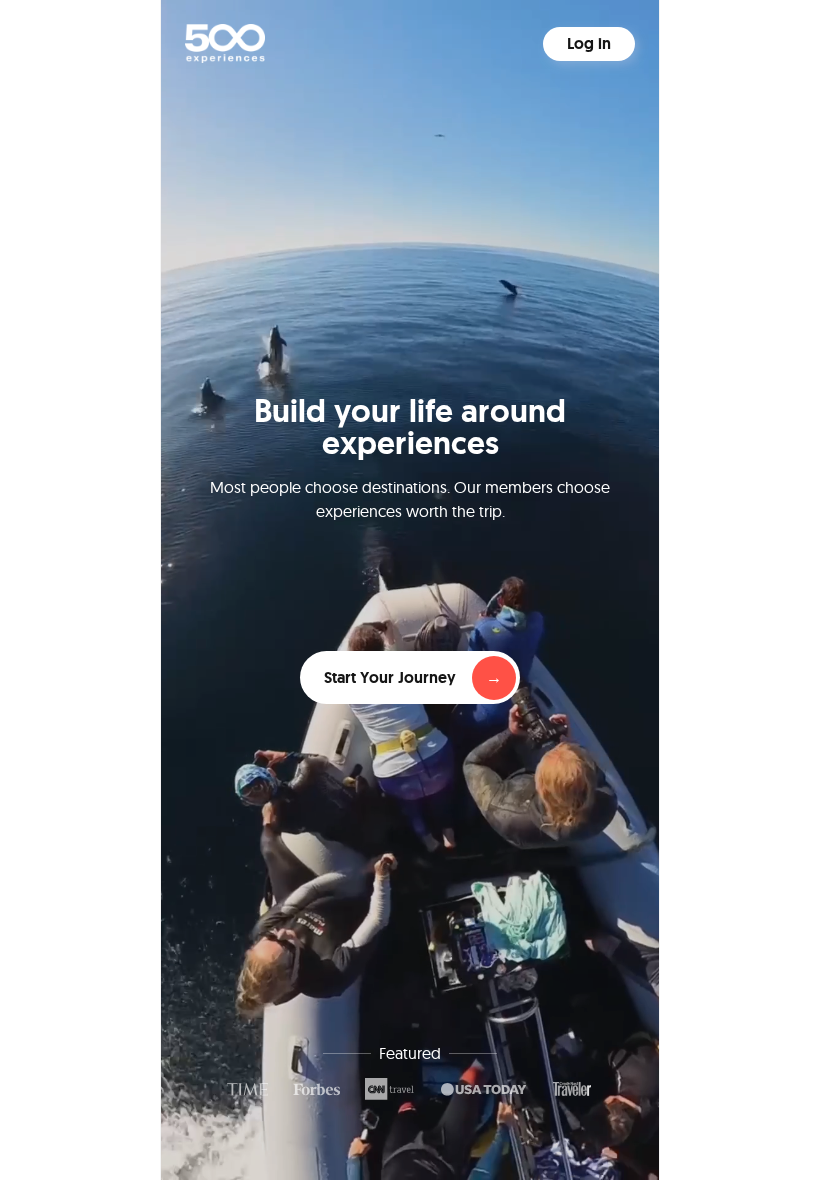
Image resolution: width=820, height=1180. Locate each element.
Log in (589, 43)
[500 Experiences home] (225, 43)
